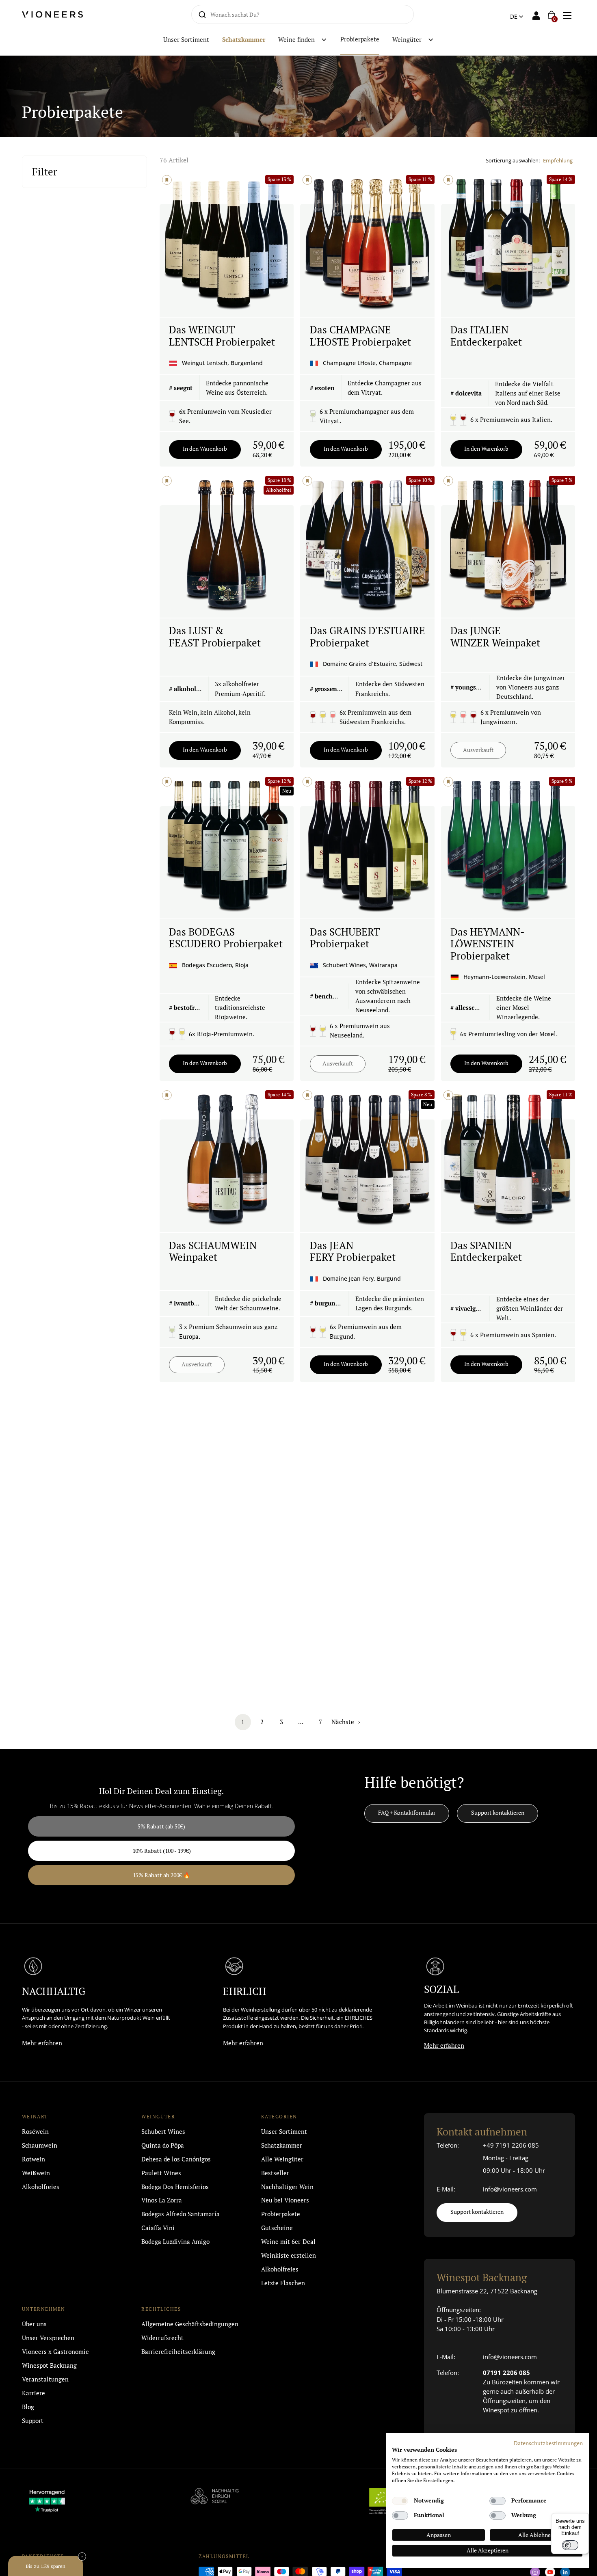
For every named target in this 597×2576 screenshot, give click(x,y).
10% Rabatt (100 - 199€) (220, 1311)
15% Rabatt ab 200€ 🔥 (220, 1335)
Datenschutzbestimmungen (548, 2443)
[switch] (570, 2545)
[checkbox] (400, 2501)
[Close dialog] (150, 1219)
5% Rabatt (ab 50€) (219, 1286)
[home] (61, 14)
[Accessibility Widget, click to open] (584, 1288)
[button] (568, 14)
